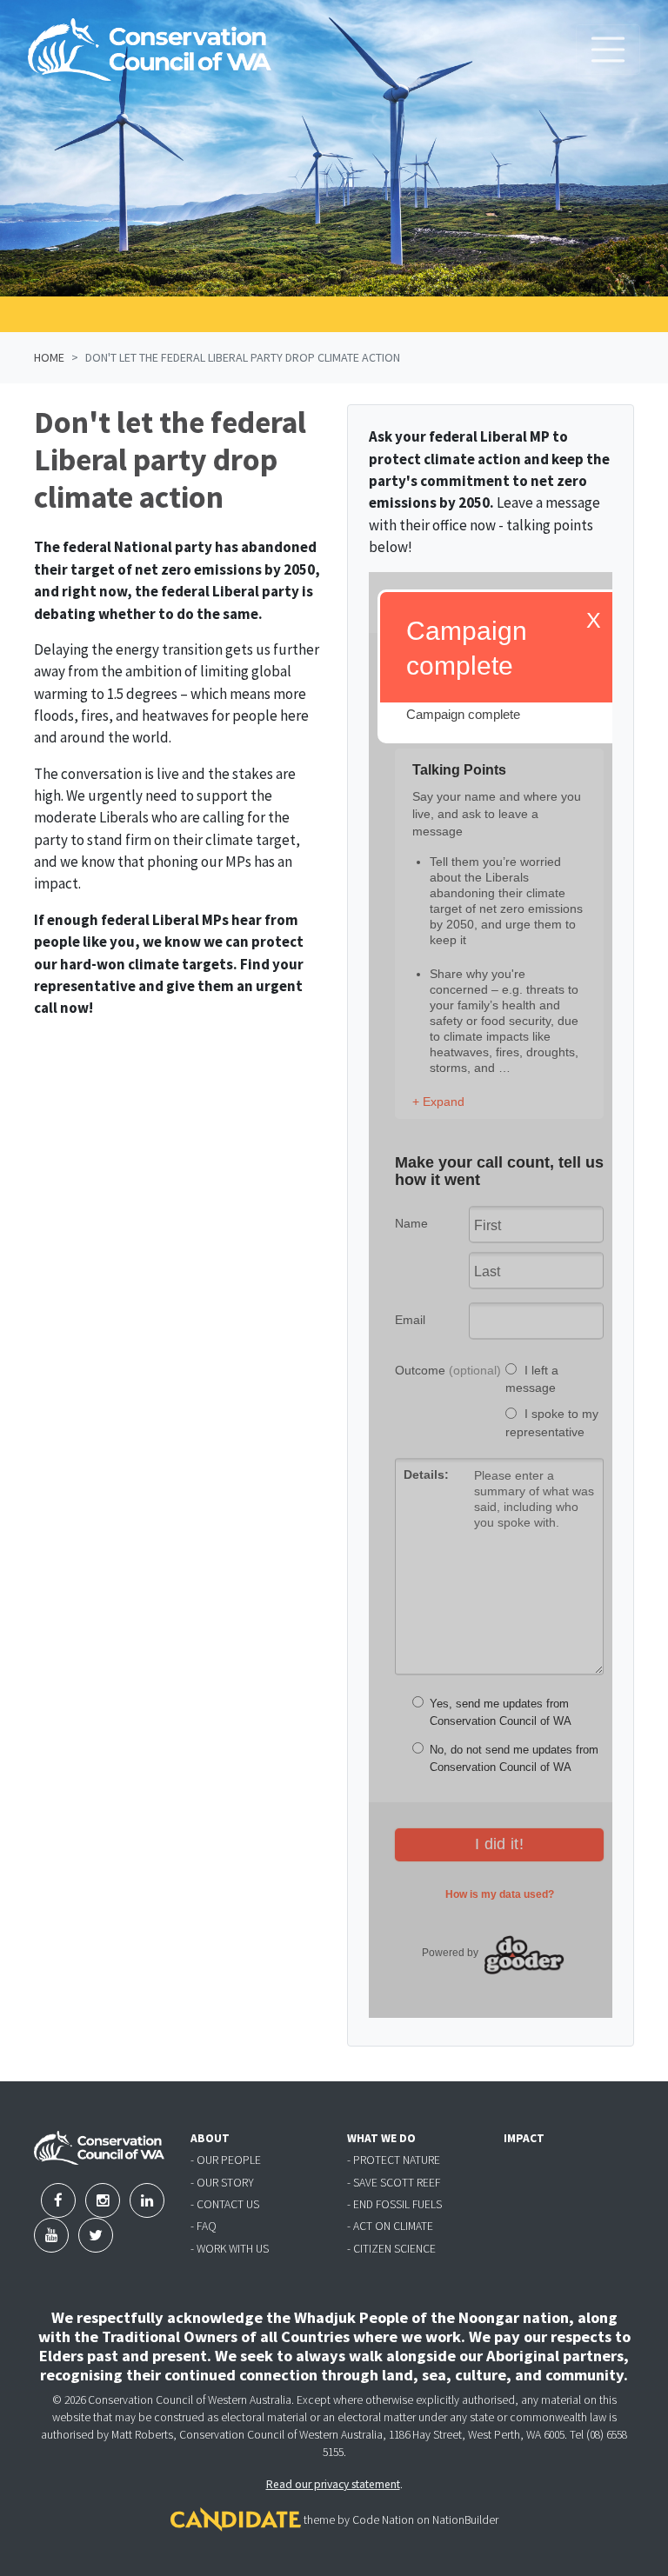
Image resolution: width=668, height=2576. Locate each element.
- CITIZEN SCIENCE (391, 2249)
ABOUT (210, 2138)
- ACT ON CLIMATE (390, 2226)
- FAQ (204, 2226)
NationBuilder (465, 2520)
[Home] (150, 50)
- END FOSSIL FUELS (394, 2204)
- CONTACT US (225, 2204)
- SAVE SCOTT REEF (394, 2183)
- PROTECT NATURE (394, 2160)
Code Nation (383, 2520)
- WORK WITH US (230, 2249)
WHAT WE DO (381, 2138)
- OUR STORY (222, 2183)
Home (49, 357)
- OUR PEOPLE (226, 2160)
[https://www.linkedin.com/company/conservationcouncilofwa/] (147, 2200)
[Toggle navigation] (608, 50)
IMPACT (524, 2138)
